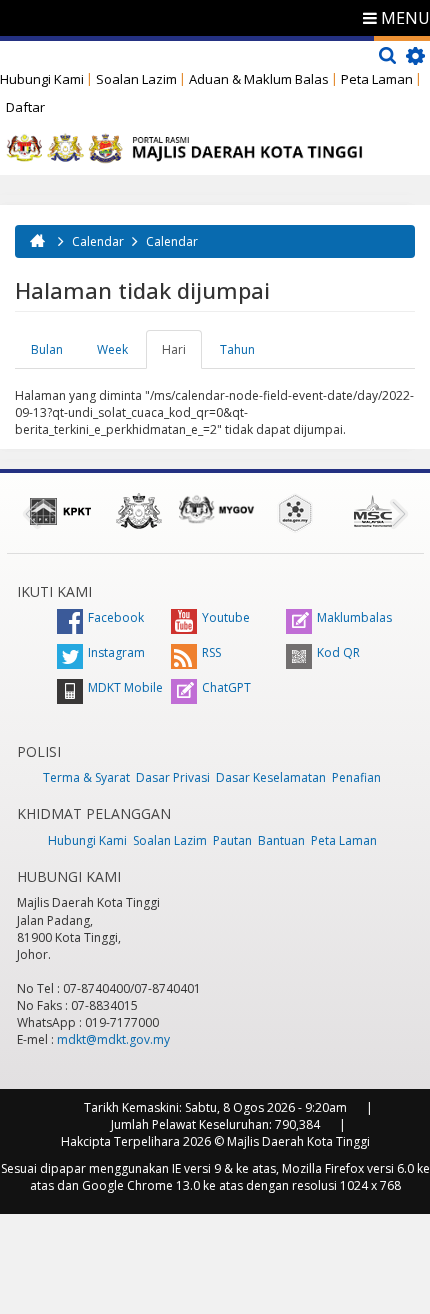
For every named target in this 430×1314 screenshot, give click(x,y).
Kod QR (338, 652)
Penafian (356, 777)
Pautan (232, 840)
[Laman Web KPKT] (61, 511)
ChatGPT (226, 687)
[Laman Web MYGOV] (217, 509)
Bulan (47, 349)
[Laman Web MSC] (373, 511)
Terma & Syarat (86, 777)
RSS (211, 652)
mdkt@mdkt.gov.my (113, 1039)
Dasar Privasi (173, 777)
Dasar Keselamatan (271, 777)
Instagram (116, 652)
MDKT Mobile (125, 687)
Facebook (116, 617)
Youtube (226, 617)
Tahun (237, 349)
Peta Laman (377, 79)
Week (112, 349)
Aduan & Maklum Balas (259, 79)
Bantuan (281, 840)
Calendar (98, 241)
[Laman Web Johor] (139, 511)
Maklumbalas (354, 617)
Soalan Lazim (136, 79)
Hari (182, 355)
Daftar (25, 107)
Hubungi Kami (42, 79)
